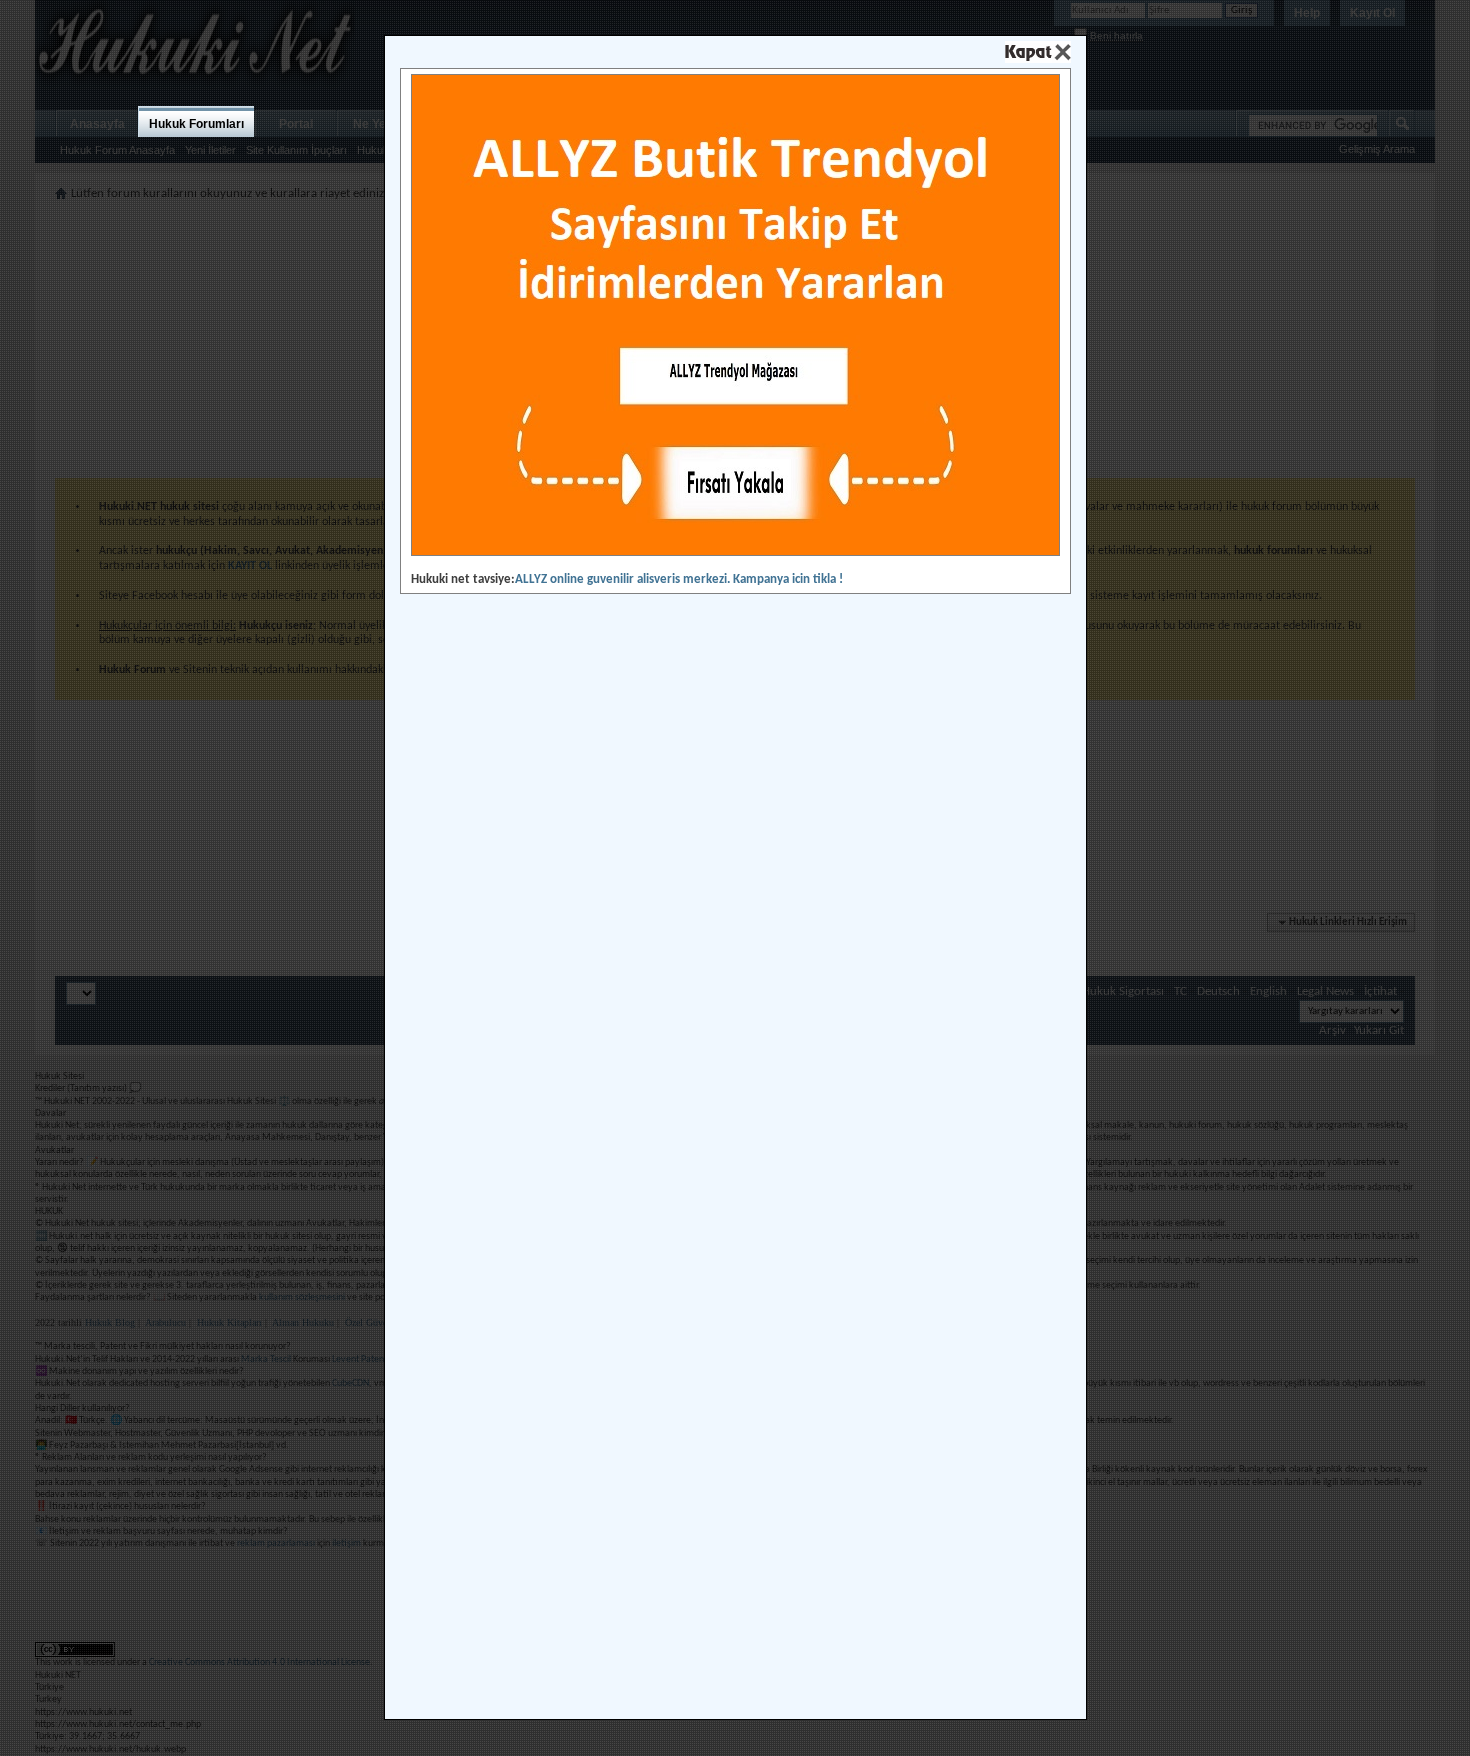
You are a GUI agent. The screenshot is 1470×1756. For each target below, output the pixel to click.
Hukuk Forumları (196, 124)
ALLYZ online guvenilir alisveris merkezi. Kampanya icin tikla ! (679, 579)
